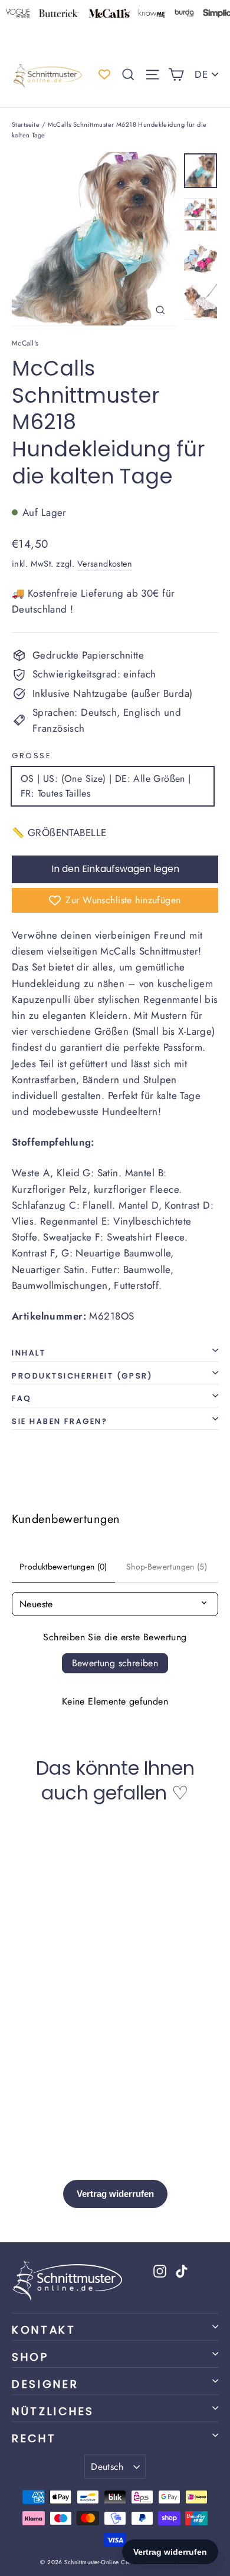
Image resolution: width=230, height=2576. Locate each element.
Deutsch (107, 2467)
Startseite (26, 124)
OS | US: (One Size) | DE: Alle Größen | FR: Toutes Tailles (106, 786)
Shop (30, 2357)
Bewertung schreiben (115, 1663)
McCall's (25, 343)
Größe (31, 756)
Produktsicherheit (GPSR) (82, 1376)
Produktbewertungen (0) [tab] (63, 1567)
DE (201, 74)
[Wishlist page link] (104, 74)
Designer (45, 2384)
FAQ (22, 1398)
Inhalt (29, 1353)
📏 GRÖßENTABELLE (59, 833)
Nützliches (53, 2411)
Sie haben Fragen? (60, 1421)
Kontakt (44, 2330)
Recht (34, 2438)
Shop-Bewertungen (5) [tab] (167, 1567)
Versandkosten (105, 564)
